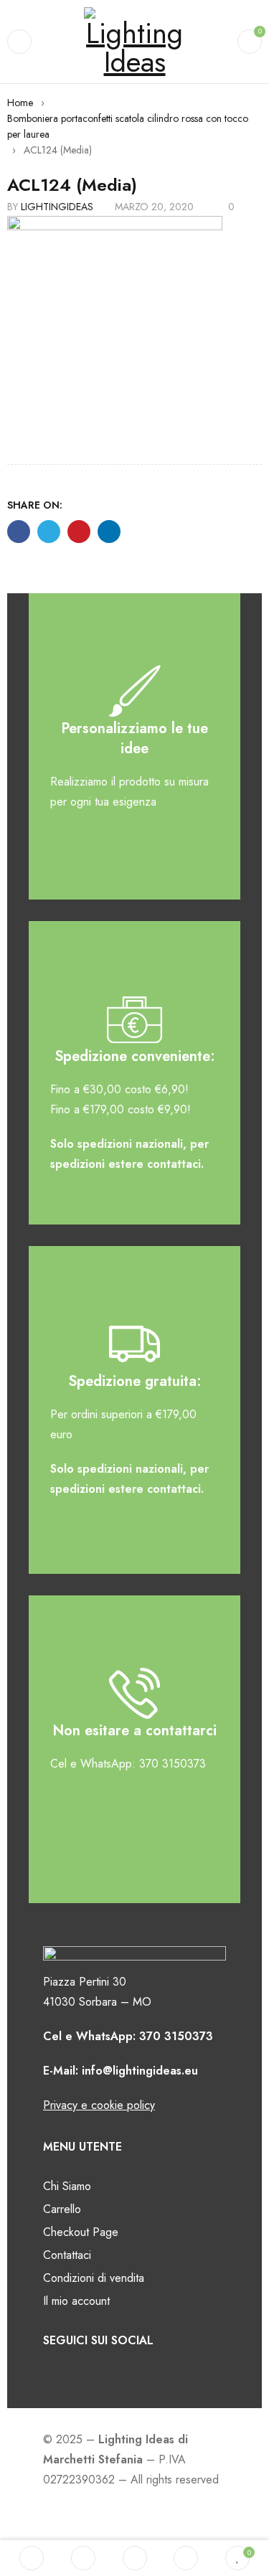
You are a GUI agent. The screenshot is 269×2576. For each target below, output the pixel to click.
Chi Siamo (67, 2186)
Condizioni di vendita (94, 2278)
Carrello (62, 2209)
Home (20, 103)
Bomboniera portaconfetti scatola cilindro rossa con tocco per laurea (128, 126)
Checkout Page (81, 2232)
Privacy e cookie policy (99, 2105)
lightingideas (57, 207)
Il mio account (76, 2301)
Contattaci (67, 2255)
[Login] (186, 2558)
